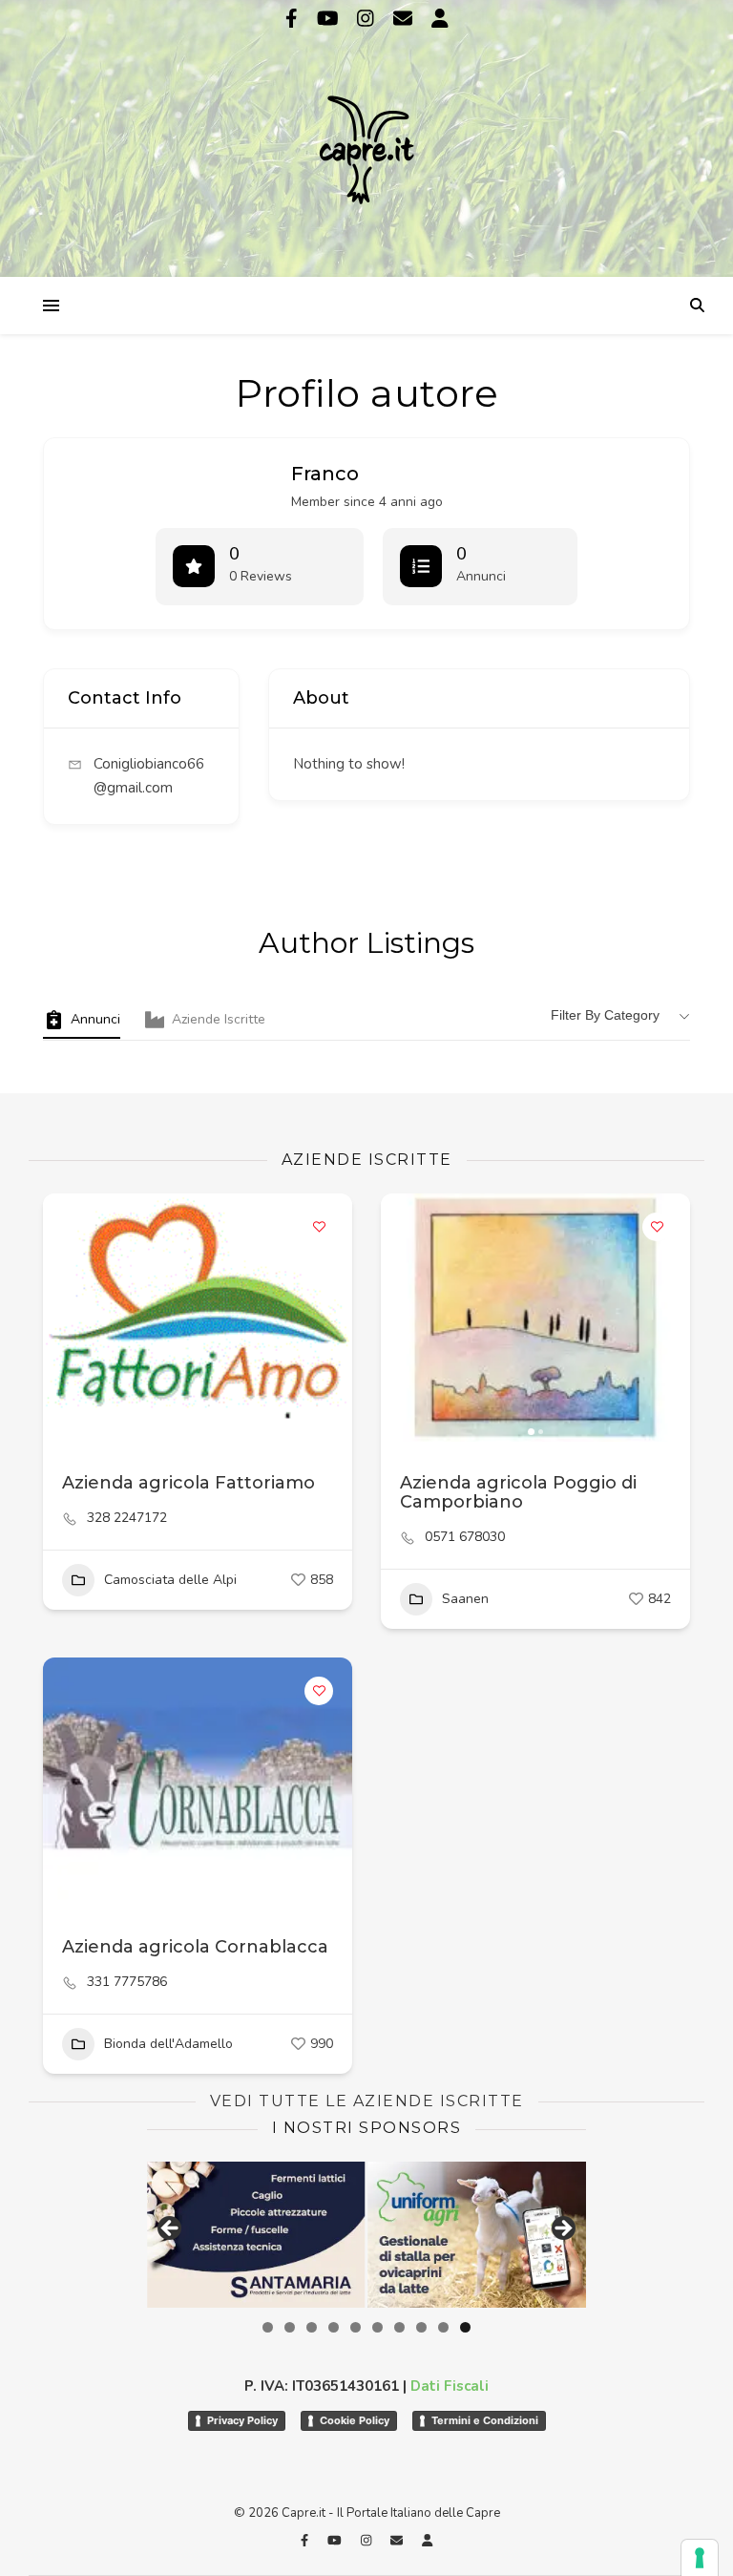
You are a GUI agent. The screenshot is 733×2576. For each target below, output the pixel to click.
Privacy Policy (242, 2420)
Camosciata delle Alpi (170, 1580)
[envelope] (405, 19)
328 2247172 (127, 1518)
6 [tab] (377, 2327)
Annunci (95, 1019)
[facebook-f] (294, 19)
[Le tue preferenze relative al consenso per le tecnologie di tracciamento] (700, 2558)
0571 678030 (465, 1537)
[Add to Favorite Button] (319, 1227)
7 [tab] (399, 2327)
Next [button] (562, 2229)
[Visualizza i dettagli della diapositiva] (231, 2234)
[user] (440, 19)
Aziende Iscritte (219, 1019)
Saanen (465, 1599)
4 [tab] (334, 2327)
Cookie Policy (355, 2420)
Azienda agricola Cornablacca (195, 1947)
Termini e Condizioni (485, 2420)
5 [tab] (356, 2327)
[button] (67, 1318)
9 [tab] (443, 2327)
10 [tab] (465, 2327)
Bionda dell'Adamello (168, 2044)
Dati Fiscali (450, 2386)
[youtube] (330, 19)
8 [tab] (421, 2327)
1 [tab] (268, 2327)
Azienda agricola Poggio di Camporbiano (518, 1492)
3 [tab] (312, 2327)
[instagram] (368, 19)
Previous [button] (171, 2229)
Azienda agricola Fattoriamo (188, 1483)
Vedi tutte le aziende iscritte (367, 2101)
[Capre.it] (366, 137)
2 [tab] (290, 2327)
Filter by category (605, 1015)
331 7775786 (127, 1982)
